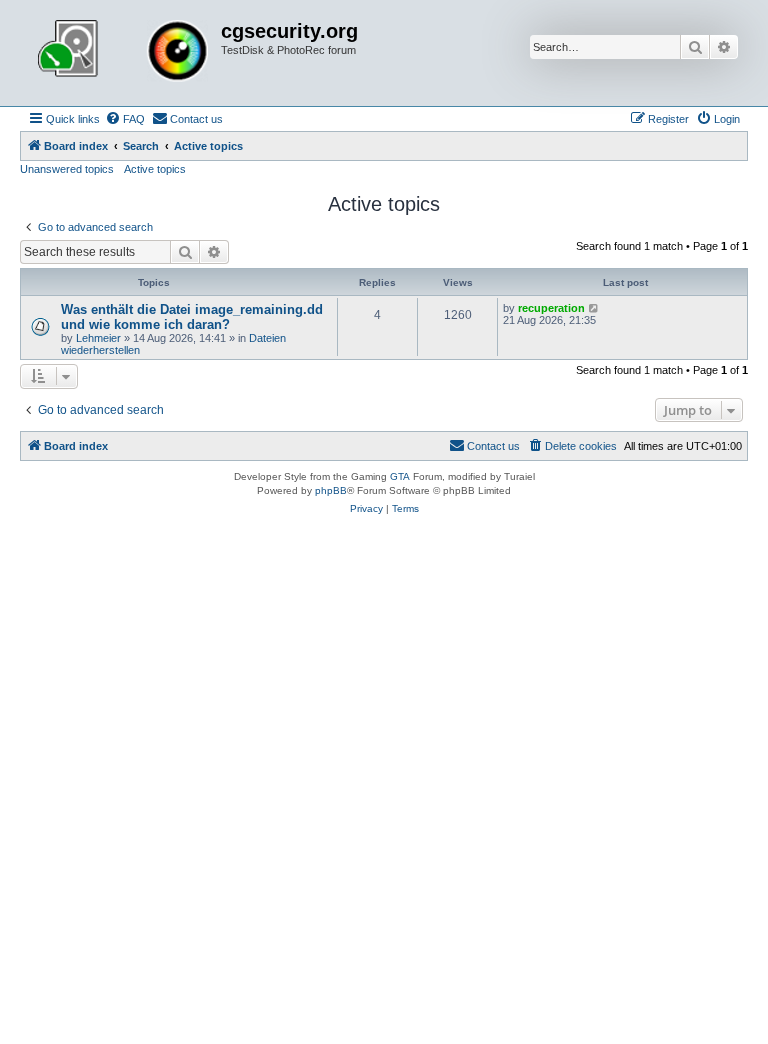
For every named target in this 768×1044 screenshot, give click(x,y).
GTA (400, 476)
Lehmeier (98, 338)
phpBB (331, 490)
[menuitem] (125, 119)
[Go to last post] (594, 308)
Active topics (155, 169)
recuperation (551, 308)
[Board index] (123, 53)
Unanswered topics (67, 169)
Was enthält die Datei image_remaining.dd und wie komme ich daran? (192, 317)
